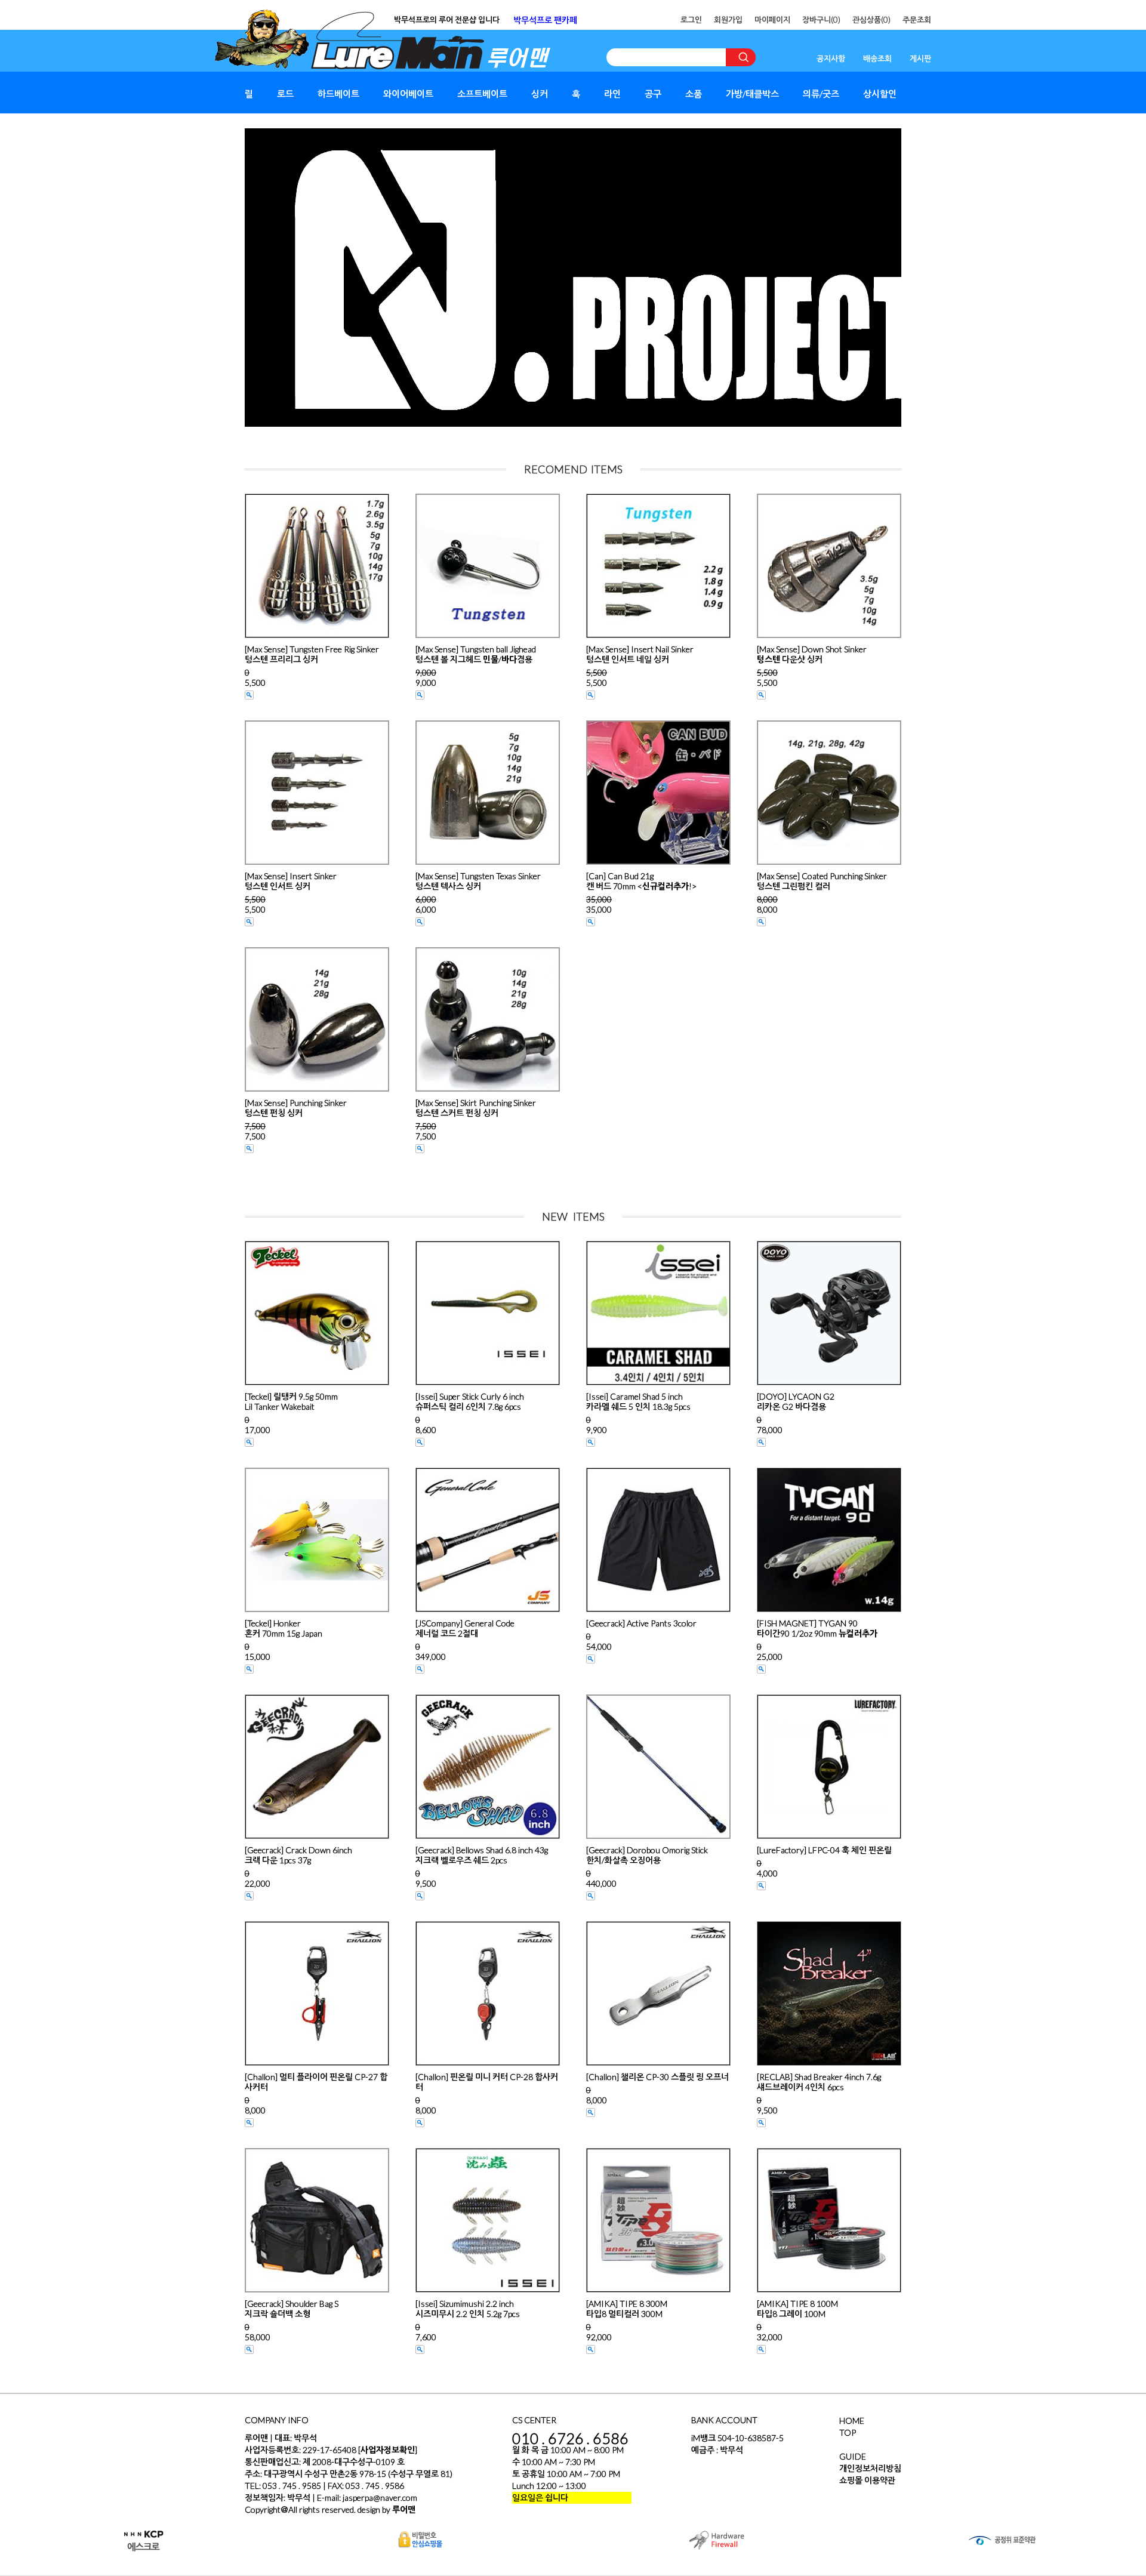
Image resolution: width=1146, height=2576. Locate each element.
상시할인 (880, 94)
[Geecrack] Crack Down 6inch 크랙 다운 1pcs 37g (298, 1855)
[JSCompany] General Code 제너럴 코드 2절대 (465, 1628)
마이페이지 (772, 20)
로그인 (691, 20)
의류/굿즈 (821, 94)
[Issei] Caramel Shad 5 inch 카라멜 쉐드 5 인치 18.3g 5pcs (638, 1401)
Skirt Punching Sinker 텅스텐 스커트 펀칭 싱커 (476, 1108)
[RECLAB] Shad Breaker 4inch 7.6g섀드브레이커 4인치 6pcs (819, 2082)
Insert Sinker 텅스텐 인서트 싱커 (291, 881)
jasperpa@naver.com (380, 2498)
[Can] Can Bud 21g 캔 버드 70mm (641, 881)
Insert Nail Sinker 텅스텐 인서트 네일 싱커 (640, 654)
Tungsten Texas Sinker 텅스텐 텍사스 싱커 (478, 881)
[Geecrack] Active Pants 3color (641, 1623)
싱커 (540, 94)
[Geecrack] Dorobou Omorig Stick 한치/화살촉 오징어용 (647, 1855)
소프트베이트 (482, 94)
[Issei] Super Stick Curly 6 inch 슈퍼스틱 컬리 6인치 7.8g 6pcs (470, 1401)
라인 (612, 94)
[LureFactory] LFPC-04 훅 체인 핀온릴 (824, 1850)
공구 (653, 94)
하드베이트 (338, 94)
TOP (848, 2432)
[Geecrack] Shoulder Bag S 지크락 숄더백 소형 (292, 2309)
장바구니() (821, 20)
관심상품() (871, 20)
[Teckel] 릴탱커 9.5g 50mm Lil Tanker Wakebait (291, 1401)
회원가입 (728, 20)
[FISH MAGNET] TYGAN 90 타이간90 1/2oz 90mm (817, 1628)
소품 (694, 94)
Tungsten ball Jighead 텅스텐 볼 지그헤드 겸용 (476, 654)
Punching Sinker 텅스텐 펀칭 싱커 (296, 1108)
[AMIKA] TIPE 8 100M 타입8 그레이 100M (797, 2309)
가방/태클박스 (752, 94)
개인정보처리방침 (870, 2468)
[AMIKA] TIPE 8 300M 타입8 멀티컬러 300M (627, 2309)
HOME (852, 2421)
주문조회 (917, 20)
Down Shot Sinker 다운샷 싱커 (812, 654)
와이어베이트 (408, 94)
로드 (285, 94)
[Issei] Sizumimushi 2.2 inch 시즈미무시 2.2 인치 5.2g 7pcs (468, 2309)
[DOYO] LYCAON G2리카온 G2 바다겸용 (796, 1401)
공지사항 (831, 58)
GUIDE (853, 2456)
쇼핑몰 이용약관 (867, 2480)
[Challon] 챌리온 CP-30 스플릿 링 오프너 (657, 2077)
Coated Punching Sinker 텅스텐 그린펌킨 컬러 (822, 881)
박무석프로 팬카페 (545, 20)
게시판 (920, 58)
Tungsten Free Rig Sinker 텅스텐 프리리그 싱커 (312, 654)
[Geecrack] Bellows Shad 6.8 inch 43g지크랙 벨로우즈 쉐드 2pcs (482, 1855)
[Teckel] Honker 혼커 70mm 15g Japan (284, 1628)
